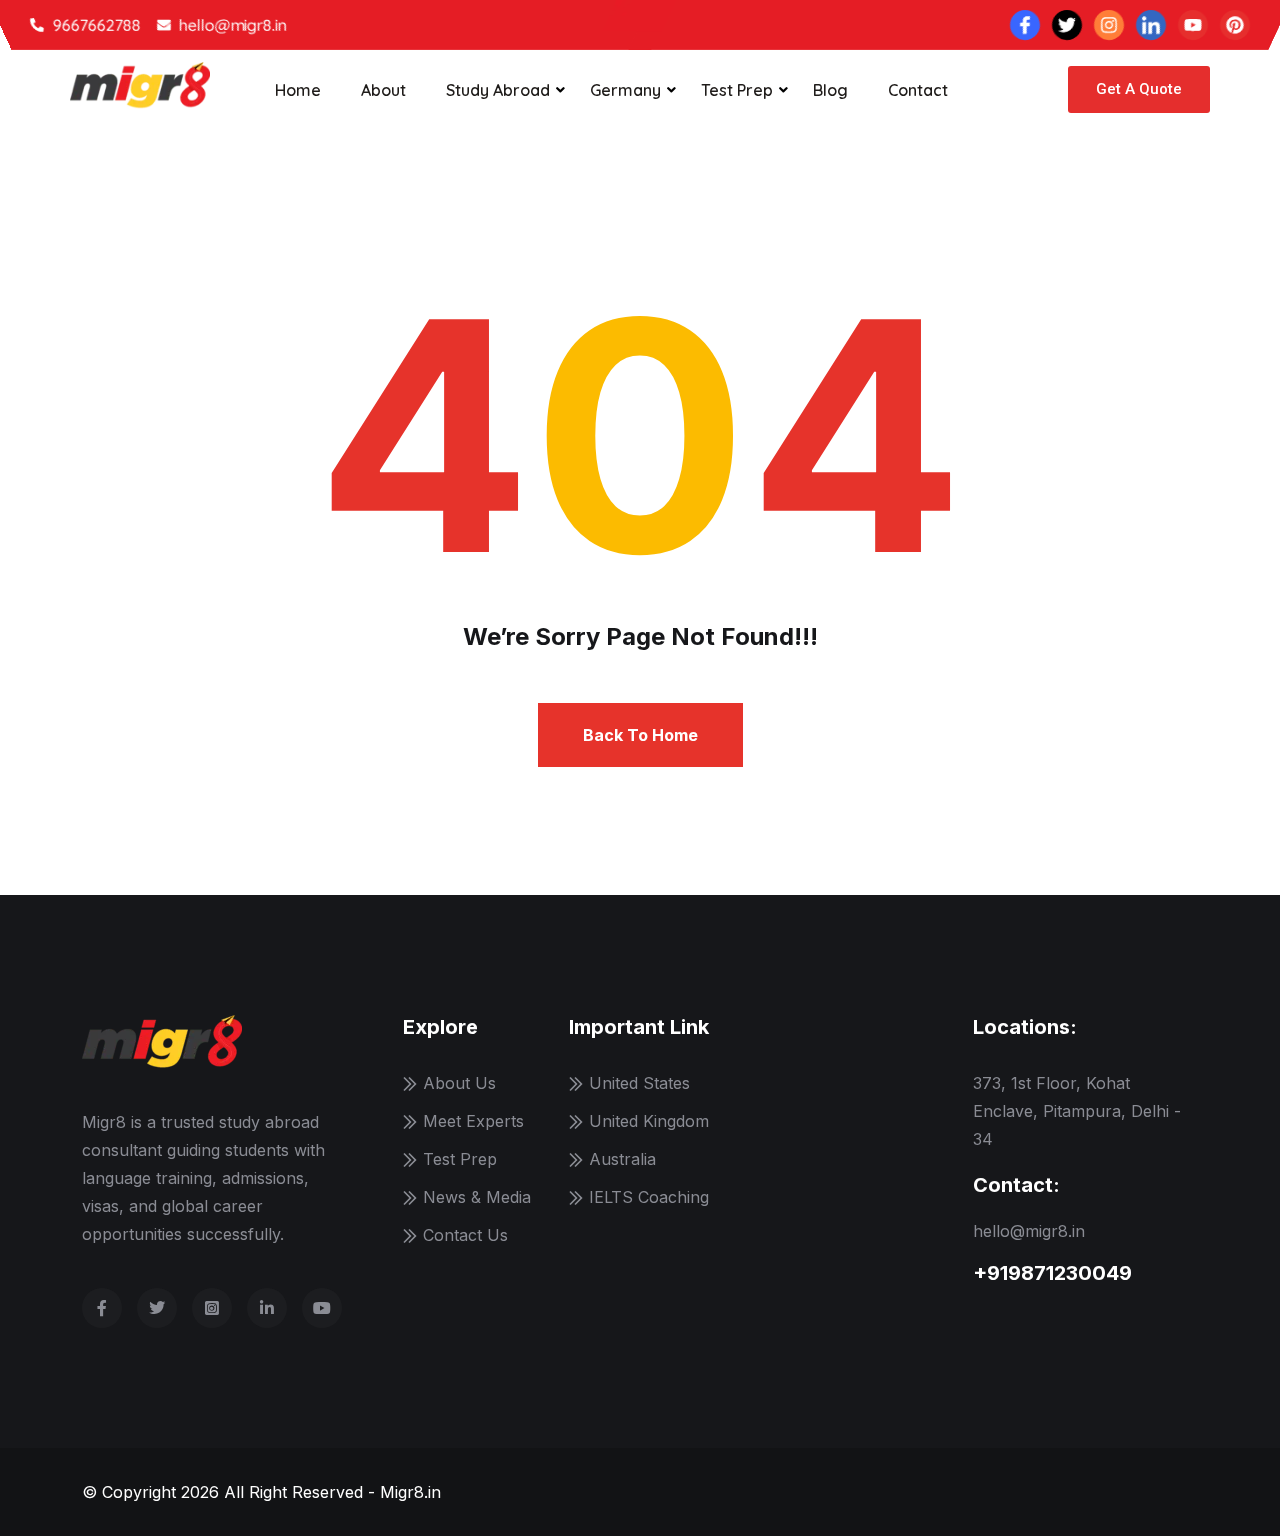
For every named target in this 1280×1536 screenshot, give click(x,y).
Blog (830, 90)
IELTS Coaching (649, 1197)
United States (639, 1083)
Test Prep (737, 90)
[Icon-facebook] (1025, 25)
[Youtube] (1193, 25)
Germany (625, 90)
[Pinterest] (1235, 25)
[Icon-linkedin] (1151, 25)
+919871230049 (1052, 1273)
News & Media (477, 1197)
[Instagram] (1109, 25)
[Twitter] (1067, 25)
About (383, 90)
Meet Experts (473, 1121)
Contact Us (465, 1235)
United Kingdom (649, 1121)
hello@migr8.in (1029, 1231)
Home (298, 90)
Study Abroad (498, 90)
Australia (622, 1159)
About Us (459, 1083)
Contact (918, 90)
